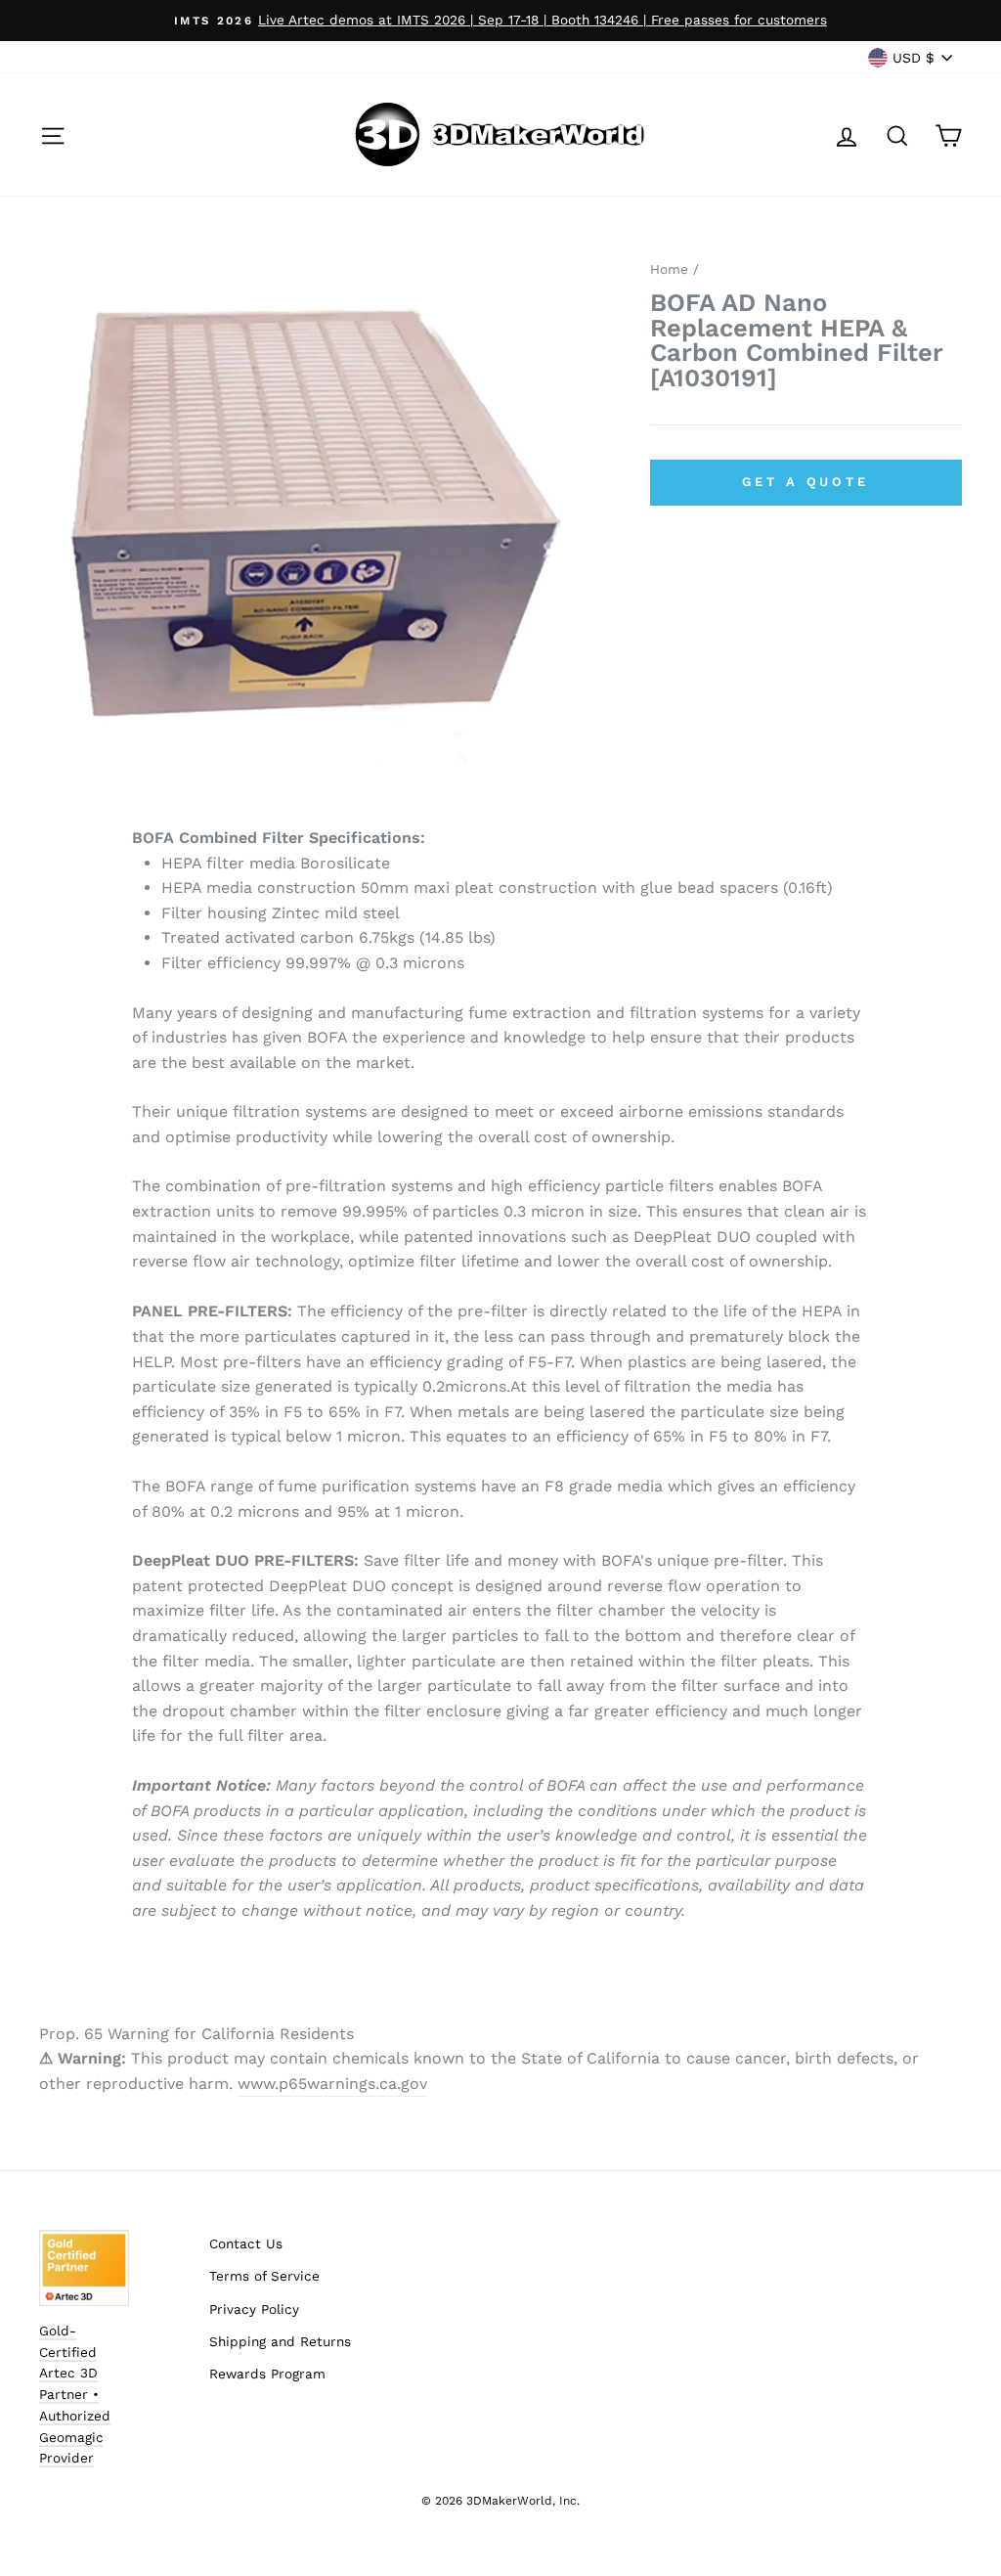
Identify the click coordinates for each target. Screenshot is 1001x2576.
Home (669, 269)
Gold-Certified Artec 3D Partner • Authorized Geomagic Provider (75, 2395)
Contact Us (246, 2243)
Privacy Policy (254, 2309)
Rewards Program (267, 2374)
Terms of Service (264, 2276)
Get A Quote (805, 482)
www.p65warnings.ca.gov (332, 2084)
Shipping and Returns (280, 2341)
